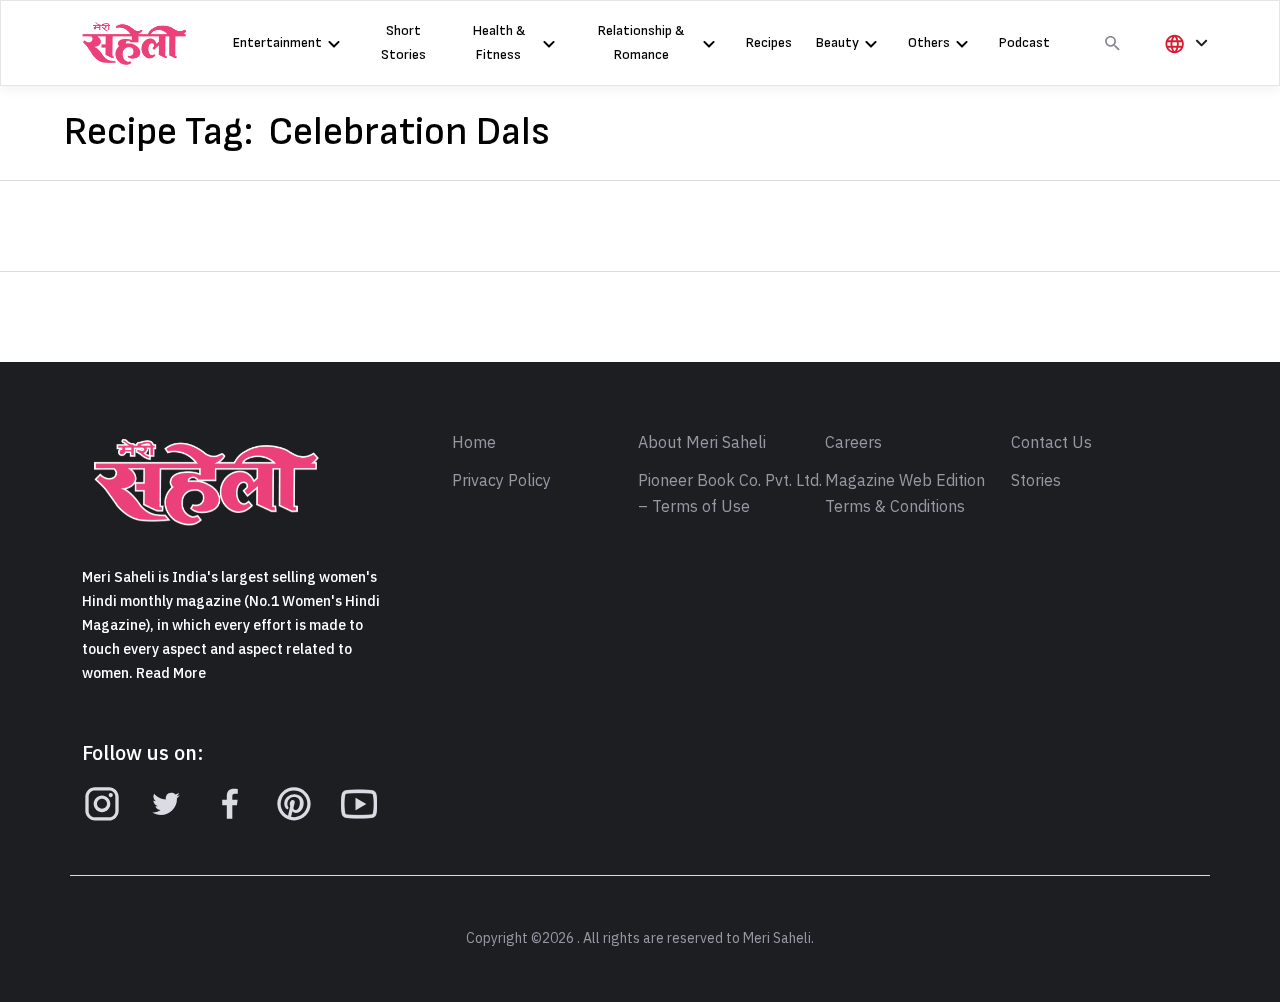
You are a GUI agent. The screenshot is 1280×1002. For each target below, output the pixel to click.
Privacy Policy (501, 481)
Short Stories (403, 42)
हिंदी (1183, 76)
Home (474, 443)
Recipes (769, 42)
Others (929, 42)
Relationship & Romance (641, 42)
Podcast (1024, 42)
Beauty (837, 42)
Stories (1036, 481)
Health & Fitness (499, 42)
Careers (853, 443)
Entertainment (277, 42)
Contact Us (1051, 443)
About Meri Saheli (702, 443)
